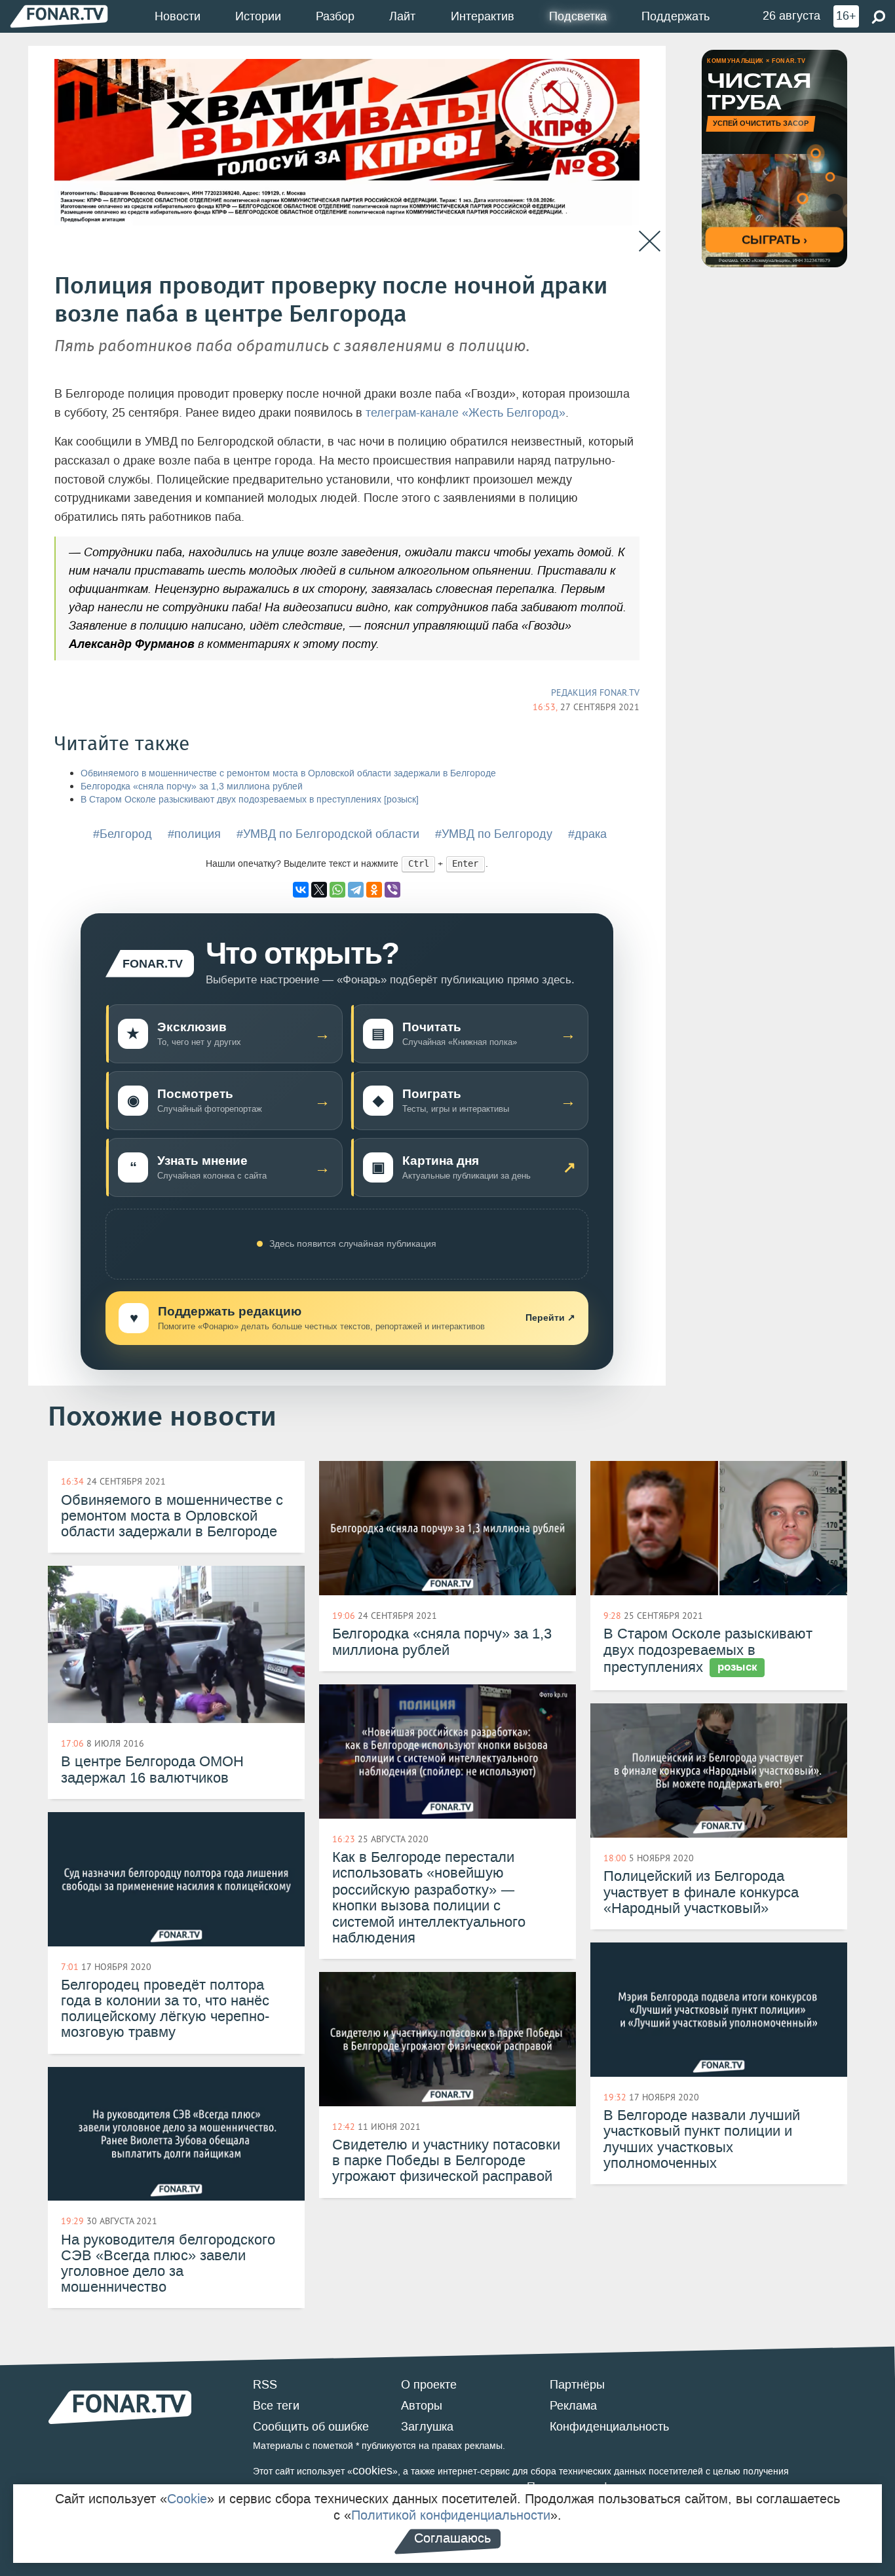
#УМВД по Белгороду (494, 834)
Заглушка (427, 2427)
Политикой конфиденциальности (451, 2515)
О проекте (429, 2385)
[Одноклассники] (374, 890)
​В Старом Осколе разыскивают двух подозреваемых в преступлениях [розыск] (250, 800)
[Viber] (392, 890)
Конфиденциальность (609, 2427)
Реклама (573, 2406)
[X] (319, 890)
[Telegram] (356, 890)
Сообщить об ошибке (311, 2427)
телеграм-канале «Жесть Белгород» (466, 413)
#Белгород (123, 834)
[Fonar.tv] (59, 16)
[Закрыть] (650, 241)
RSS (265, 2385)
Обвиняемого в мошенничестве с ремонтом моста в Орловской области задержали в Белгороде (288, 773)
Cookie (187, 2499)
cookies (372, 2471)
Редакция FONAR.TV (595, 692)
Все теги (276, 2406)
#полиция (194, 834)
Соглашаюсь (452, 2538)
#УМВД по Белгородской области (328, 834)
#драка (587, 834)
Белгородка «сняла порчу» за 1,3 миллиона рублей (192, 786)
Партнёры (577, 2385)
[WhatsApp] (337, 890)
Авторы (422, 2406)
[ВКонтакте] (301, 890)
